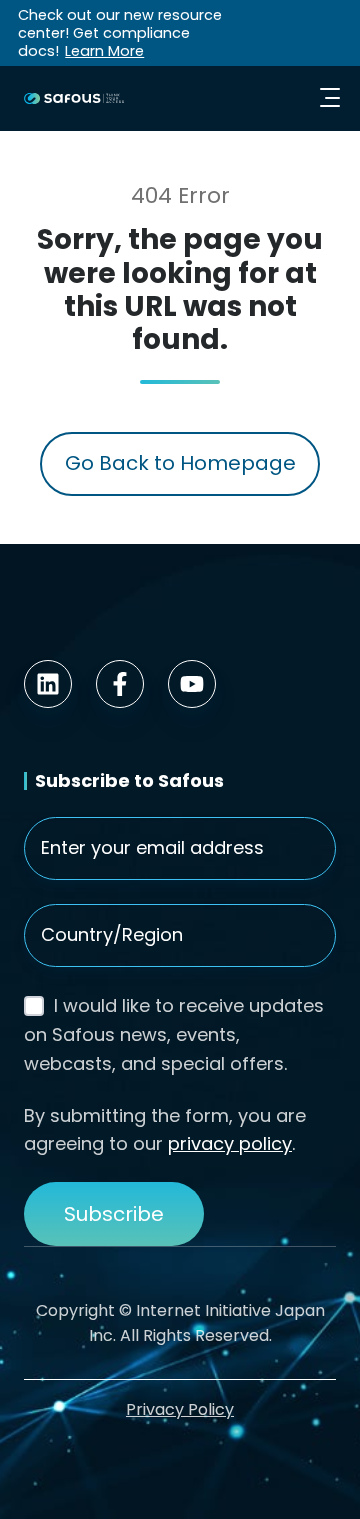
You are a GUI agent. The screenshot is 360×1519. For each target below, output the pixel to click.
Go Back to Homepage (180, 463)
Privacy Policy (180, 1409)
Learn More (104, 51)
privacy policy (230, 1143)
